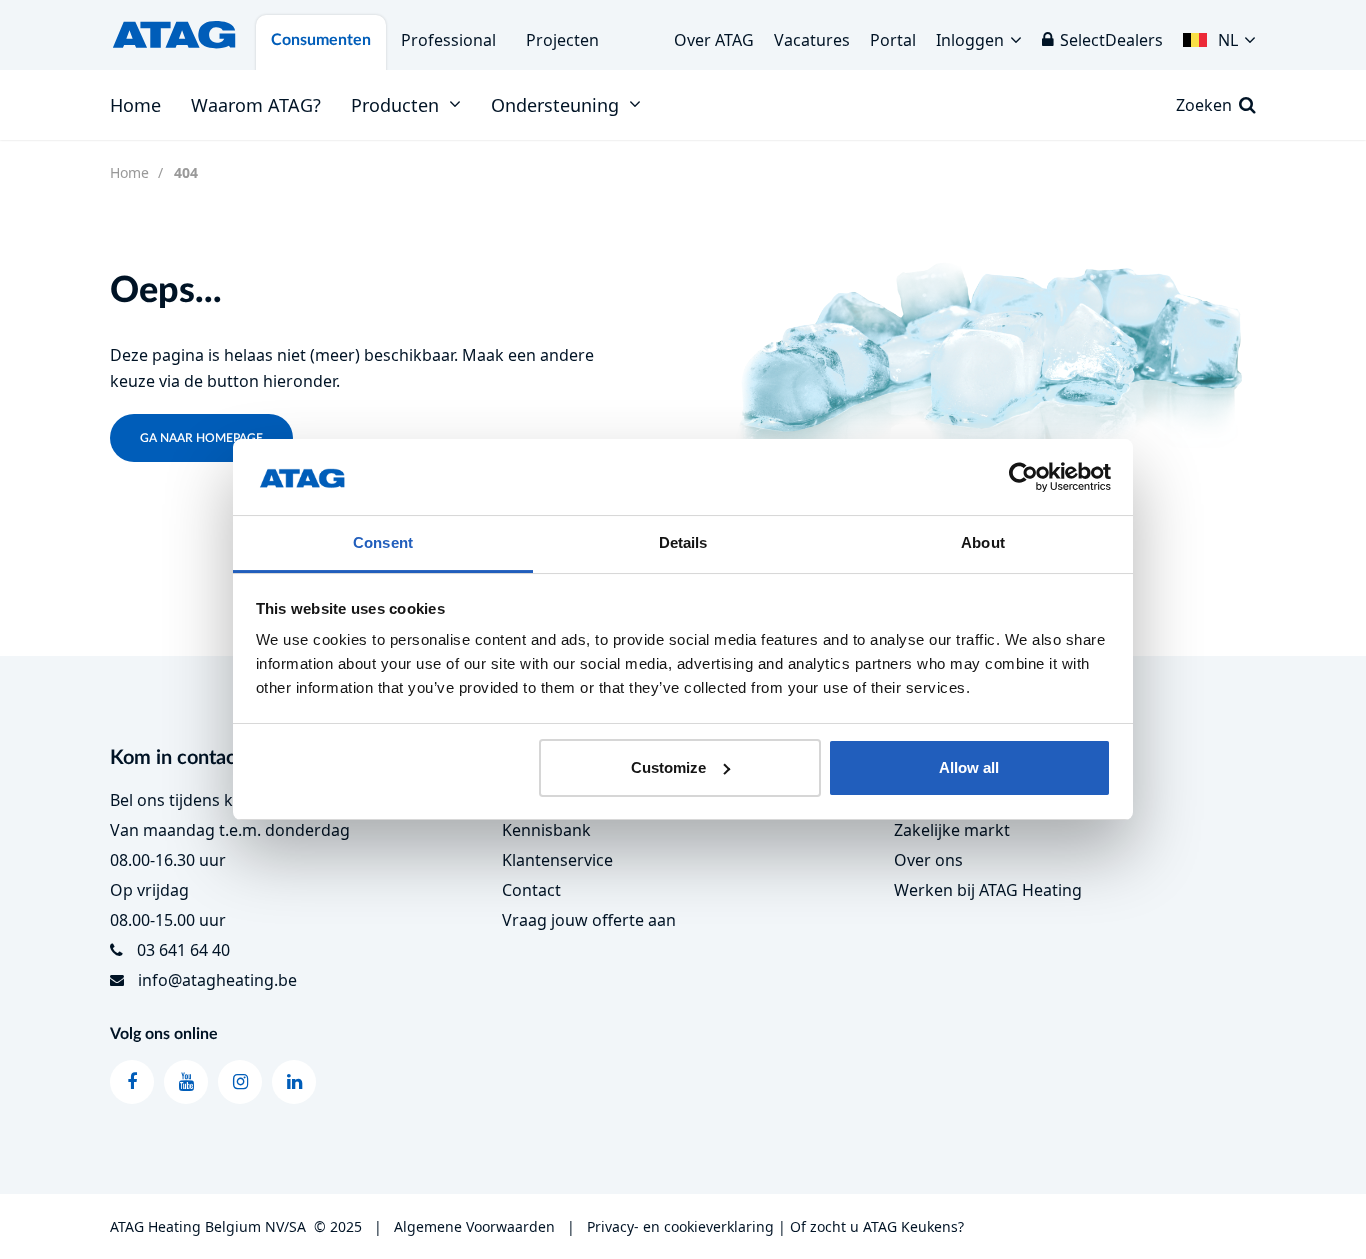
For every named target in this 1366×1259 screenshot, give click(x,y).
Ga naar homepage (201, 438)
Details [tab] (683, 542)
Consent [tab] (383, 542)
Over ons (928, 860)
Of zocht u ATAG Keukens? (877, 1226)
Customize (668, 767)
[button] (1219, 35)
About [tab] (983, 542)
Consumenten (321, 40)
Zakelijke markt (952, 830)
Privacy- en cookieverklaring (680, 1226)
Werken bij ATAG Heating (988, 890)
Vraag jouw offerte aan (589, 920)
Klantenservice (557, 860)
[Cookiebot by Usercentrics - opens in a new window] (1023, 477)
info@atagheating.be (217, 980)
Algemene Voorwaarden (474, 1226)
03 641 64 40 (183, 950)
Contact (531, 890)
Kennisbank (546, 830)
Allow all (969, 767)
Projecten (562, 40)
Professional (448, 40)
